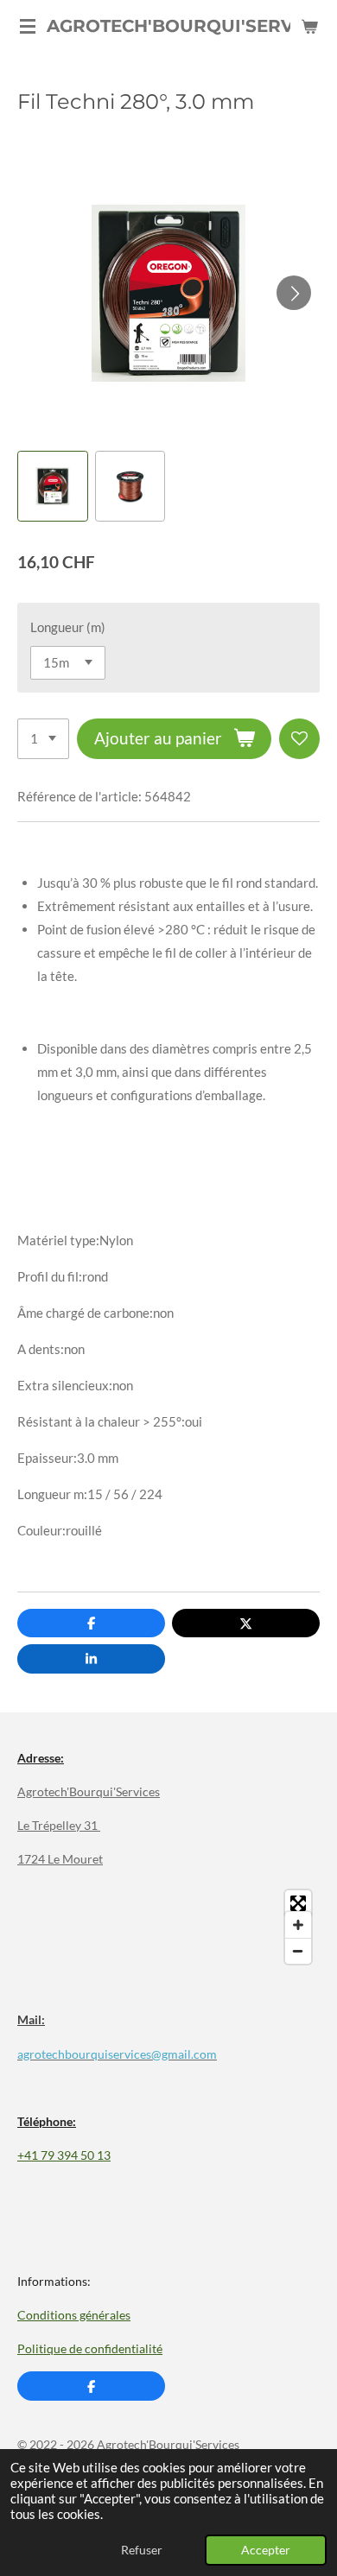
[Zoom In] (298, 1925)
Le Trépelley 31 (59, 1825)
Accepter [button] (266, 2550)
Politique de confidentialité (90, 2348)
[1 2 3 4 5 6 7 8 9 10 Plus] (43, 739)
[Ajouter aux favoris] (299, 739)
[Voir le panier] (309, 26)
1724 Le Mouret (60, 1859)
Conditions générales (74, 2315)
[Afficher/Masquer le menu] (28, 26)
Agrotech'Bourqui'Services (89, 1791)
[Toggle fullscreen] (298, 1903)
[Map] (168, 1927)
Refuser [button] (142, 2550)
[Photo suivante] (294, 293)
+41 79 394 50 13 (64, 2155)
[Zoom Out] (298, 1951)
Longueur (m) (68, 627)
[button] (53, 486)
